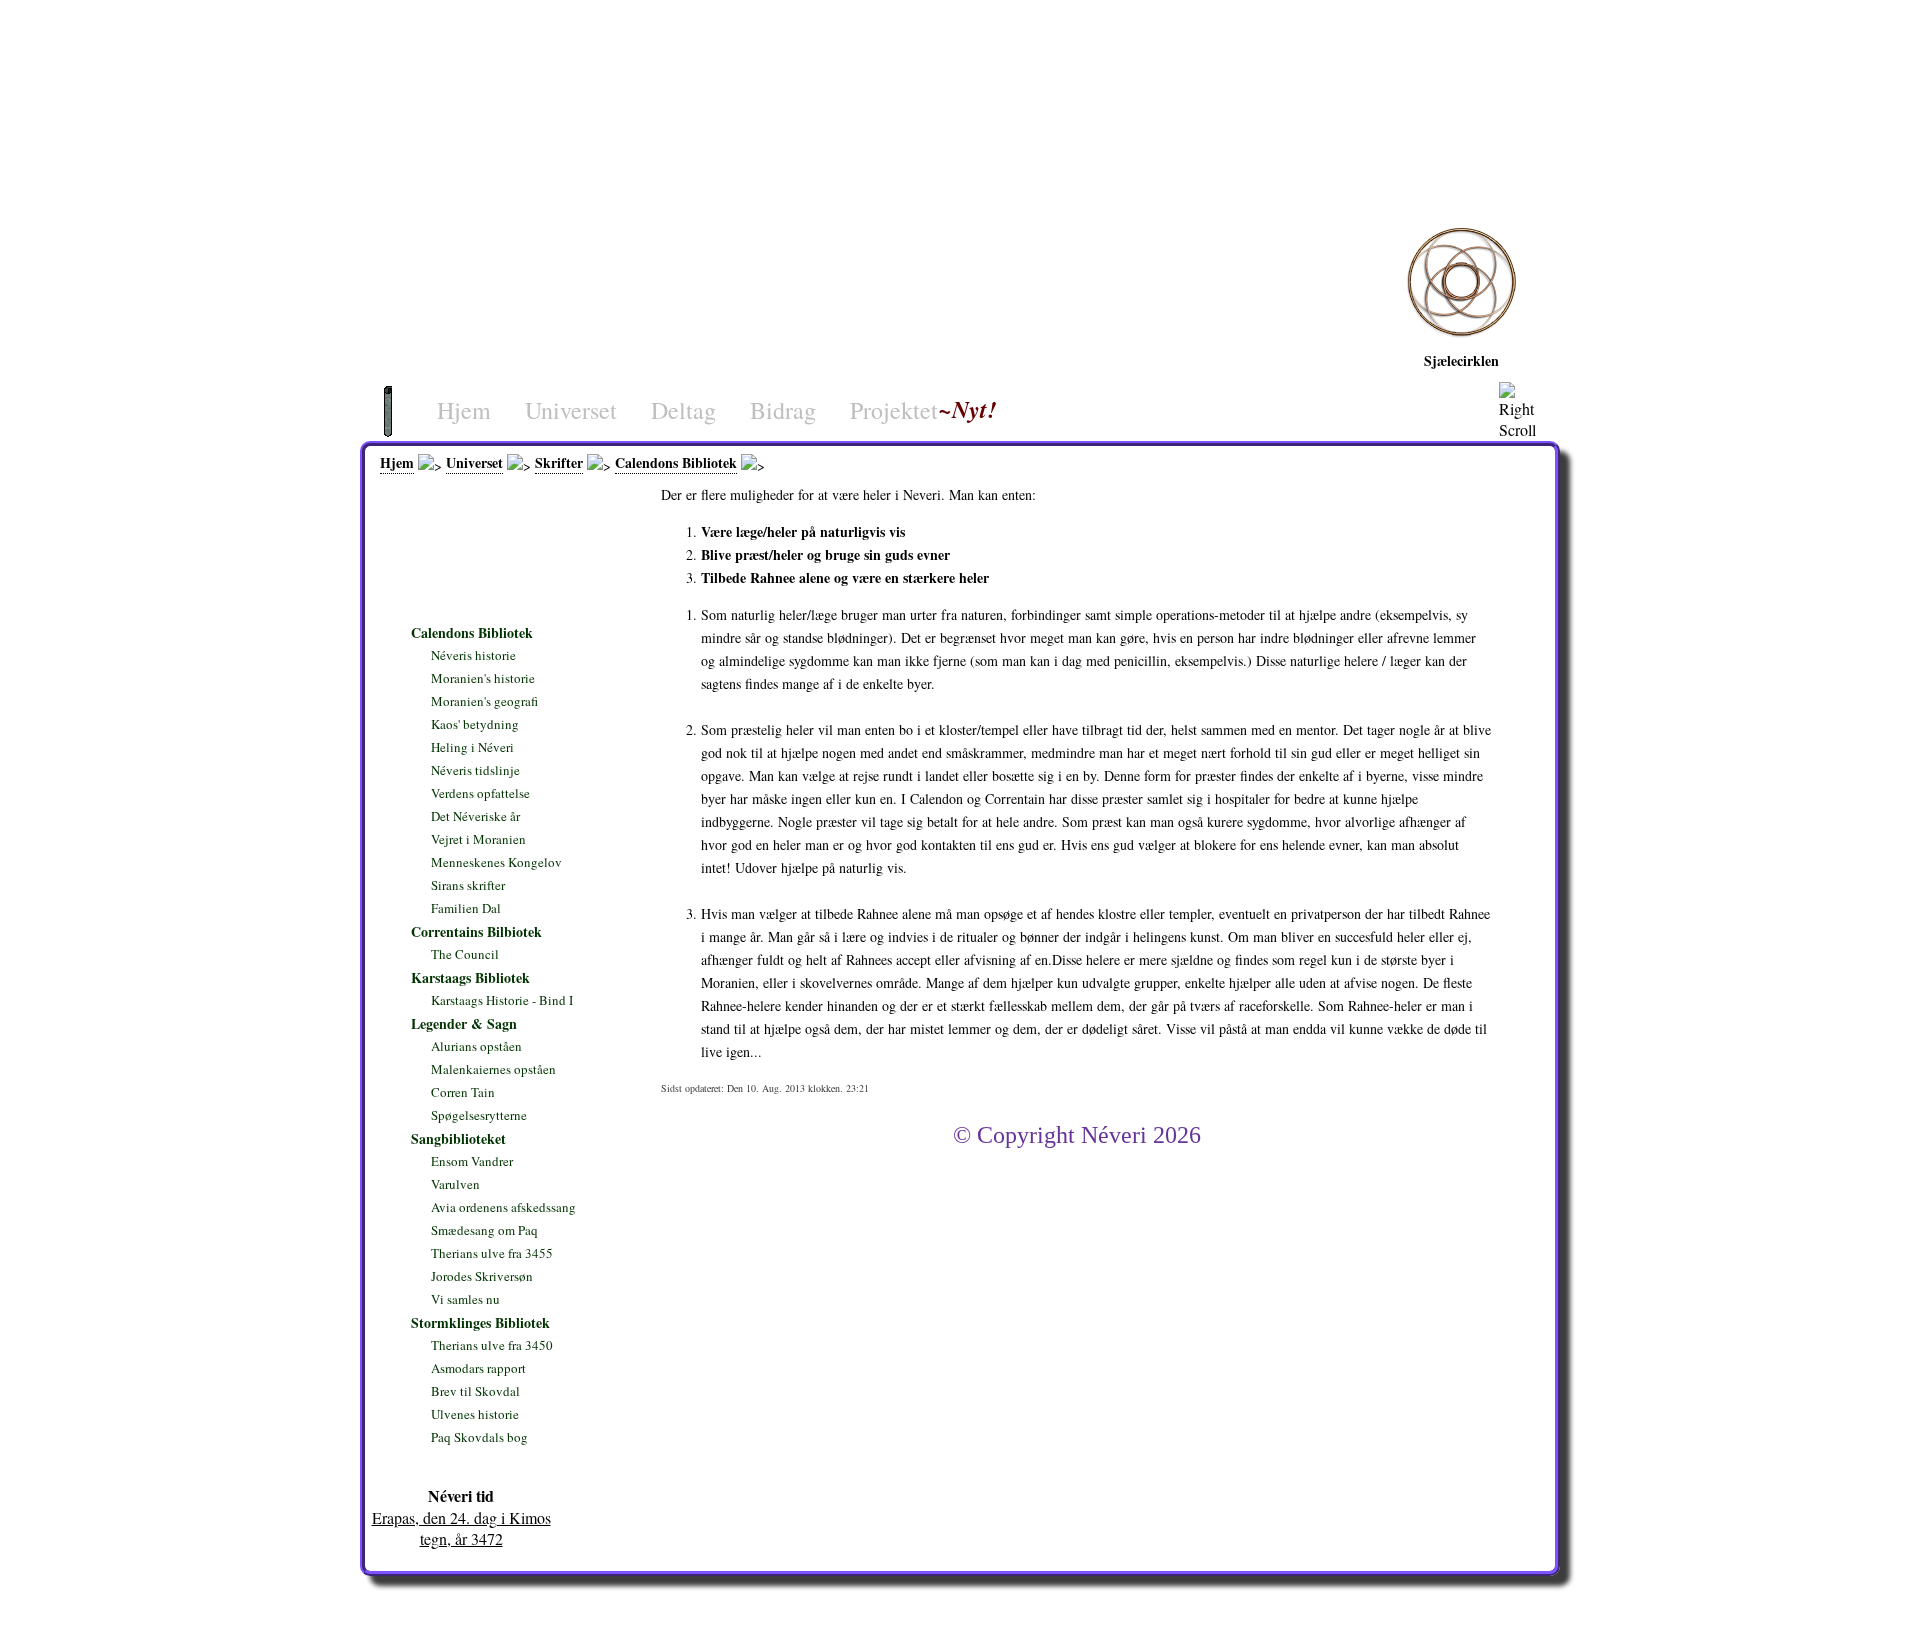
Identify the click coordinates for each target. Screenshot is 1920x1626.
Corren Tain (463, 1092)
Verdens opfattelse (480, 793)
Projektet (894, 410)
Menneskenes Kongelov (496, 862)
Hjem (464, 410)
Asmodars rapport (478, 1368)
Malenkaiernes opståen (493, 1069)
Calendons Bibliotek (676, 462)
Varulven (455, 1184)
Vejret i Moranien (478, 839)
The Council (465, 954)
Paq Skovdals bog (479, 1437)
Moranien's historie (483, 678)
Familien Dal (466, 908)
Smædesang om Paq (484, 1230)
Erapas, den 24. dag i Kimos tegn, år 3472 (461, 1528)
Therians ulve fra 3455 (492, 1253)
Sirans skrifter (468, 885)
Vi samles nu (465, 1299)
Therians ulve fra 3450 (492, 1345)
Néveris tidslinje (475, 770)
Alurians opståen (476, 1046)
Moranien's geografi (484, 701)
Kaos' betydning (475, 724)
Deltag (683, 410)
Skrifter (559, 462)
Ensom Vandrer (472, 1161)
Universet (571, 410)
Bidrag (783, 410)
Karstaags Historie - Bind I (502, 1000)
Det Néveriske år (475, 816)
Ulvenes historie (475, 1414)
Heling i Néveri (814, 462)
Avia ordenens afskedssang (503, 1207)
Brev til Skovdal (475, 1391)
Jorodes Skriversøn (482, 1276)
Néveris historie (473, 655)
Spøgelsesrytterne (479, 1115)
